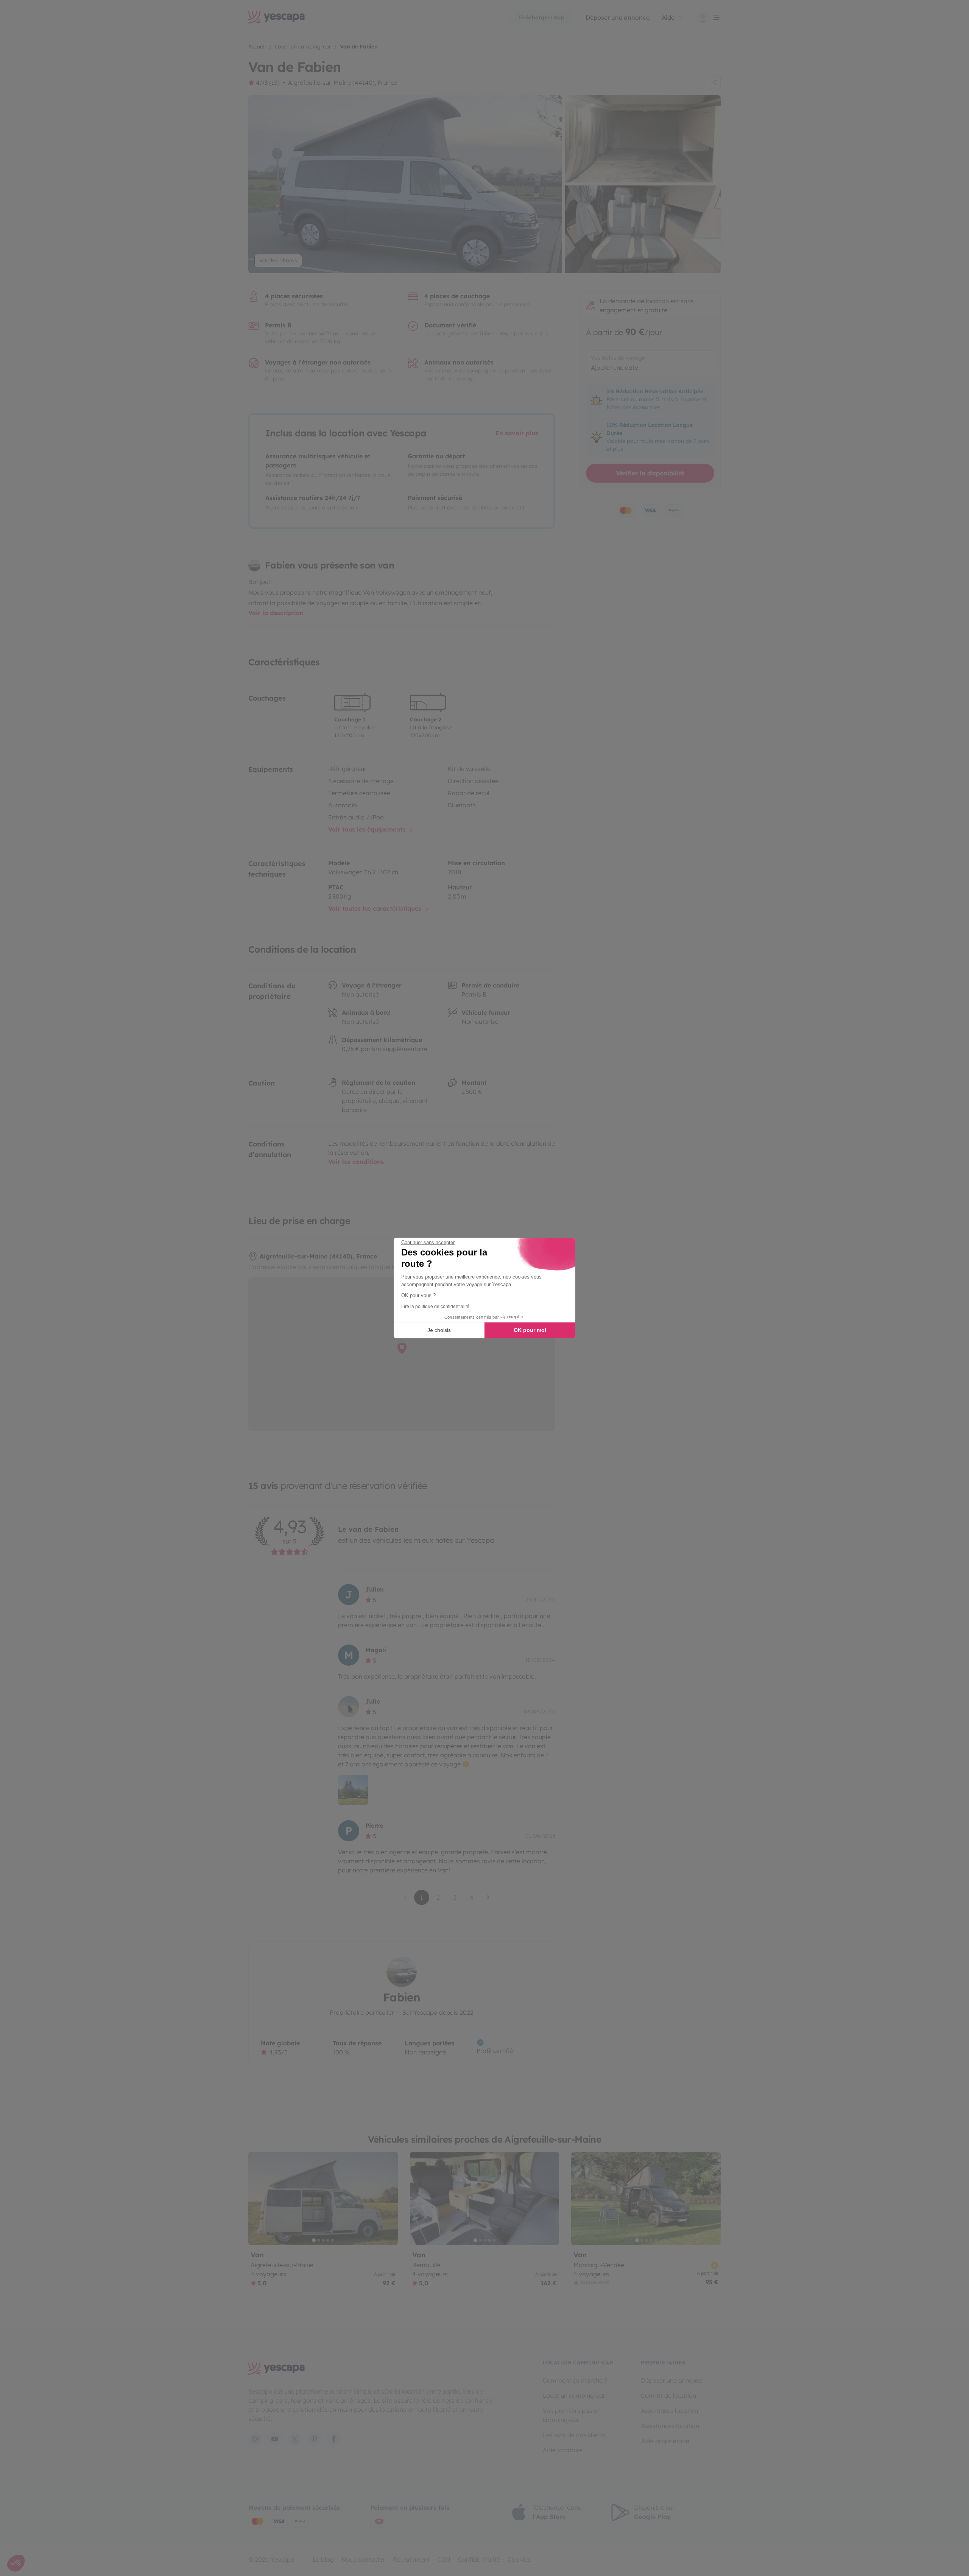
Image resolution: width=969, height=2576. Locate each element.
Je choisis (439, 1330)
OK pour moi (530, 1330)
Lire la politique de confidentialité (435, 1307)
